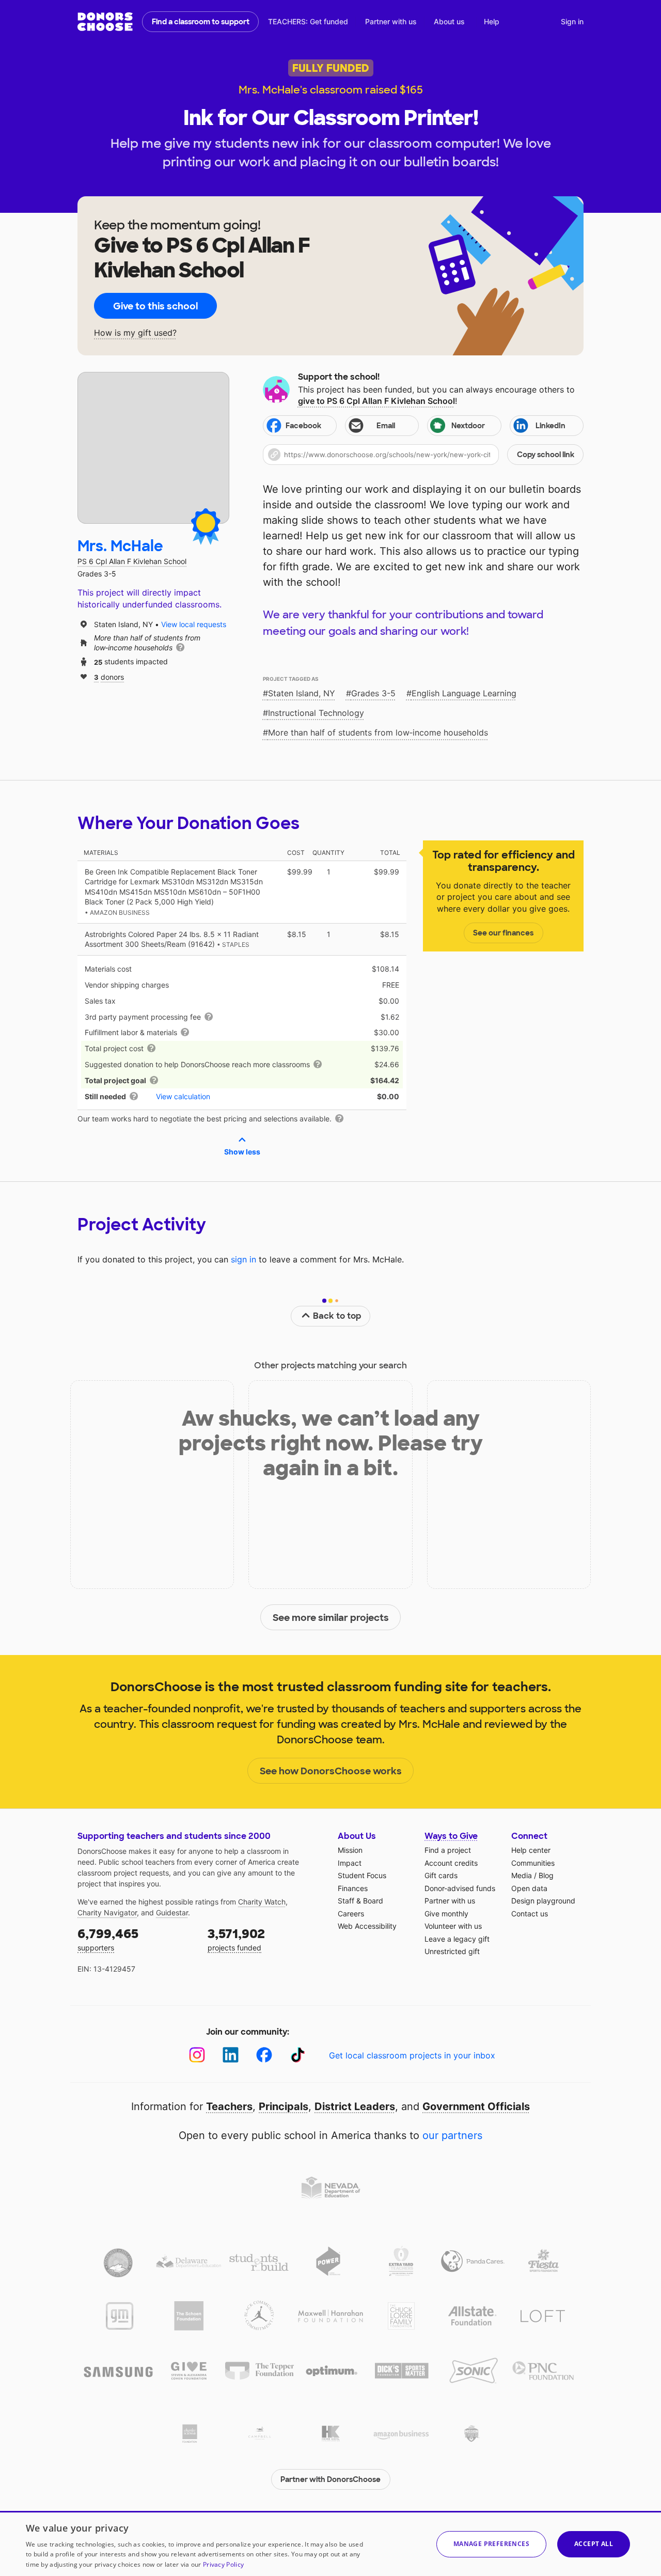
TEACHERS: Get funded (308, 21)
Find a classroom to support (201, 22)
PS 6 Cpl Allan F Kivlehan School (132, 561)
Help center (531, 1850)
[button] (423, 455)
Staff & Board (360, 1901)
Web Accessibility (367, 1926)
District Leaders (355, 2106)
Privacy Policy (223, 2564)
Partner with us (391, 21)
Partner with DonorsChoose (330, 2479)
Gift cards (441, 1875)
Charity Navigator (107, 1913)
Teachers (229, 2106)
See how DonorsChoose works (331, 1771)
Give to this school (155, 306)
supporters (108, 1939)
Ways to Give (451, 1836)
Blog (546, 1875)
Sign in (572, 21)
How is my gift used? (135, 333)
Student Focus (362, 1875)
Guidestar (172, 1913)
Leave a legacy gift (457, 1939)
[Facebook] (264, 2055)
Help (492, 21)
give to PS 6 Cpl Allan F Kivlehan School (376, 401)
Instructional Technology (316, 713)
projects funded (236, 1939)
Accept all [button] (594, 2544)
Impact (350, 1863)
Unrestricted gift (452, 1951)
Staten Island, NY (302, 693)
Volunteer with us (453, 1926)
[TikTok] (298, 2055)
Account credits (451, 1863)
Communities (533, 1863)
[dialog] (330, 2543)
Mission (350, 1850)
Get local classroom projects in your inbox (412, 2055)
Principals (284, 2106)
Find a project (448, 1850)
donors (109, 676)
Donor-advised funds (460, 1888)
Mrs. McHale (120, 546)
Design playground (543, 1901)
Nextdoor (468, 426)
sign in (243, 1259)
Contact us (530, 1914)
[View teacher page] (153, 448)
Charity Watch (262, 1902)
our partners (452, 2135)
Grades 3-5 (373, 693)
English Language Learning (464, 693)
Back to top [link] (337, 1316)
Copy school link (546, 455)
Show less (242, 1152)
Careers (351, 1914)
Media (522, 1875)
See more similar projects (331, 1618)
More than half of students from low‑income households (378, 732)
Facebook (303, 426)
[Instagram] (197, 2055)
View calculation (183, 1096)
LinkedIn (550, 426)
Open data (529, 1888)
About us (449, 21)
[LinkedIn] (231, 2055)
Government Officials (476, 2106)
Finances (353, 1888)
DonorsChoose (105, 22)
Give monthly (446, 1914)
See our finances (503, 933)
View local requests (194, 624)
